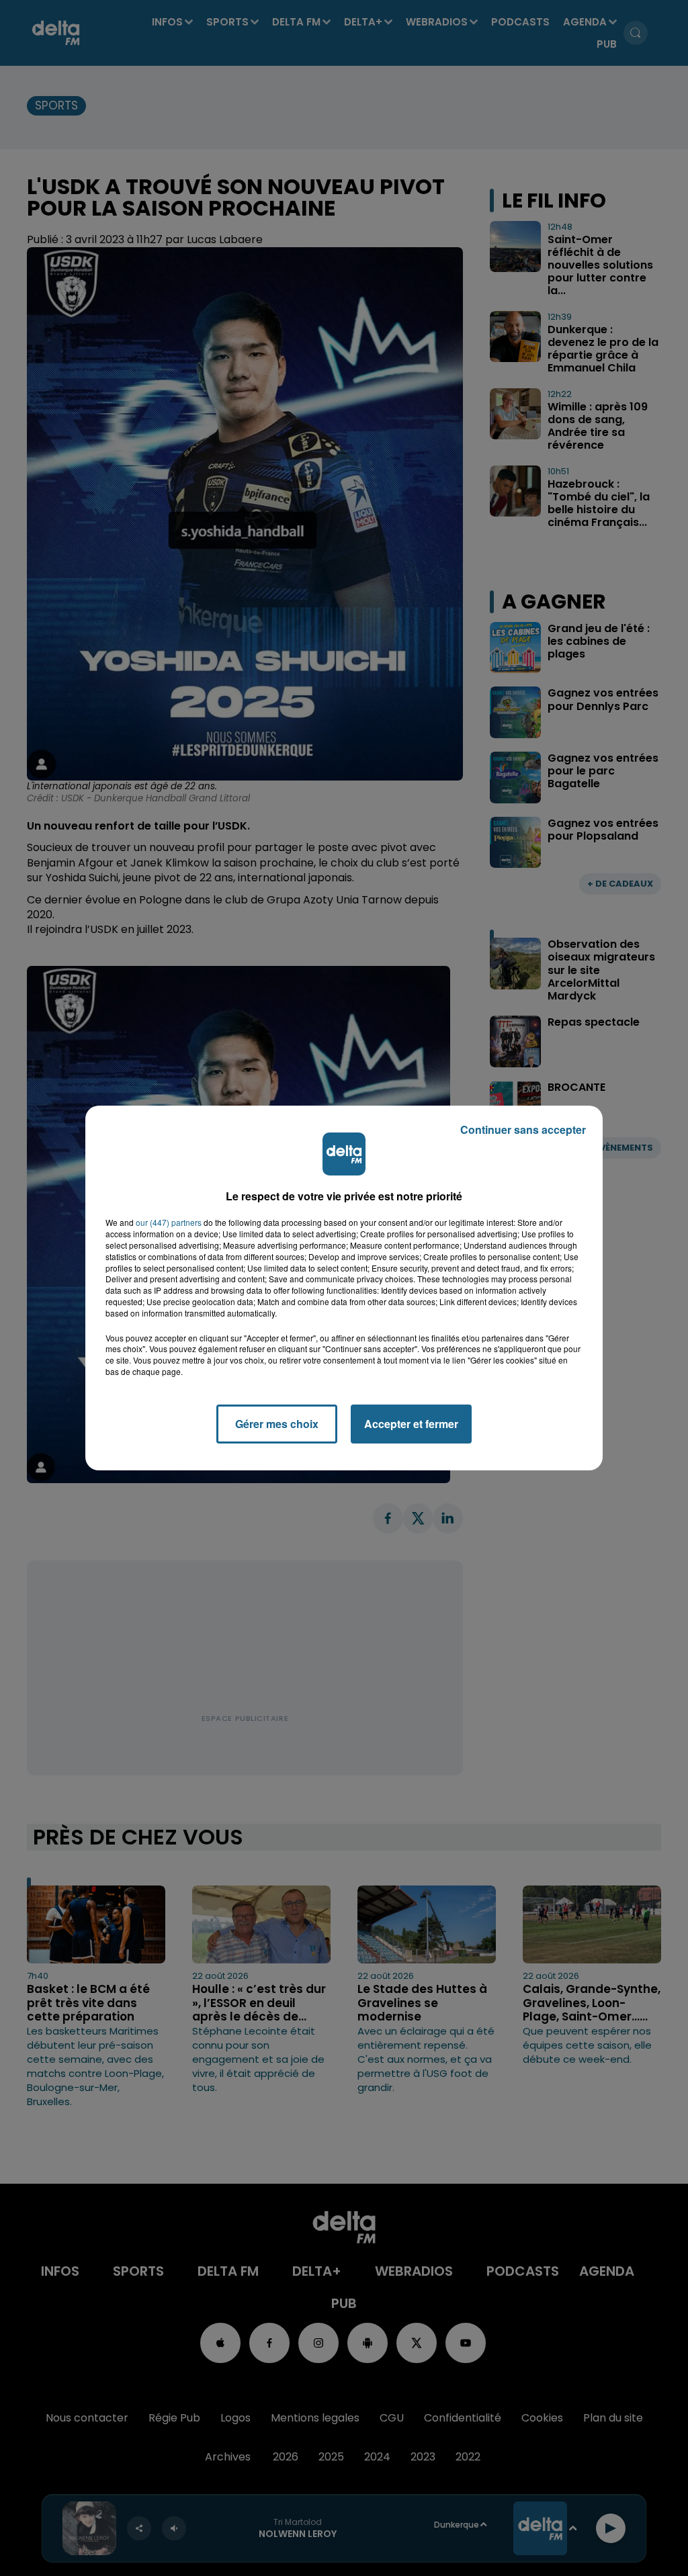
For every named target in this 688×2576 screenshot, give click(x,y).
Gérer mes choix (277, 1424)
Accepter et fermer (411, 1424)
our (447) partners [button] (169, 1223)
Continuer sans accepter (523, 1129)
